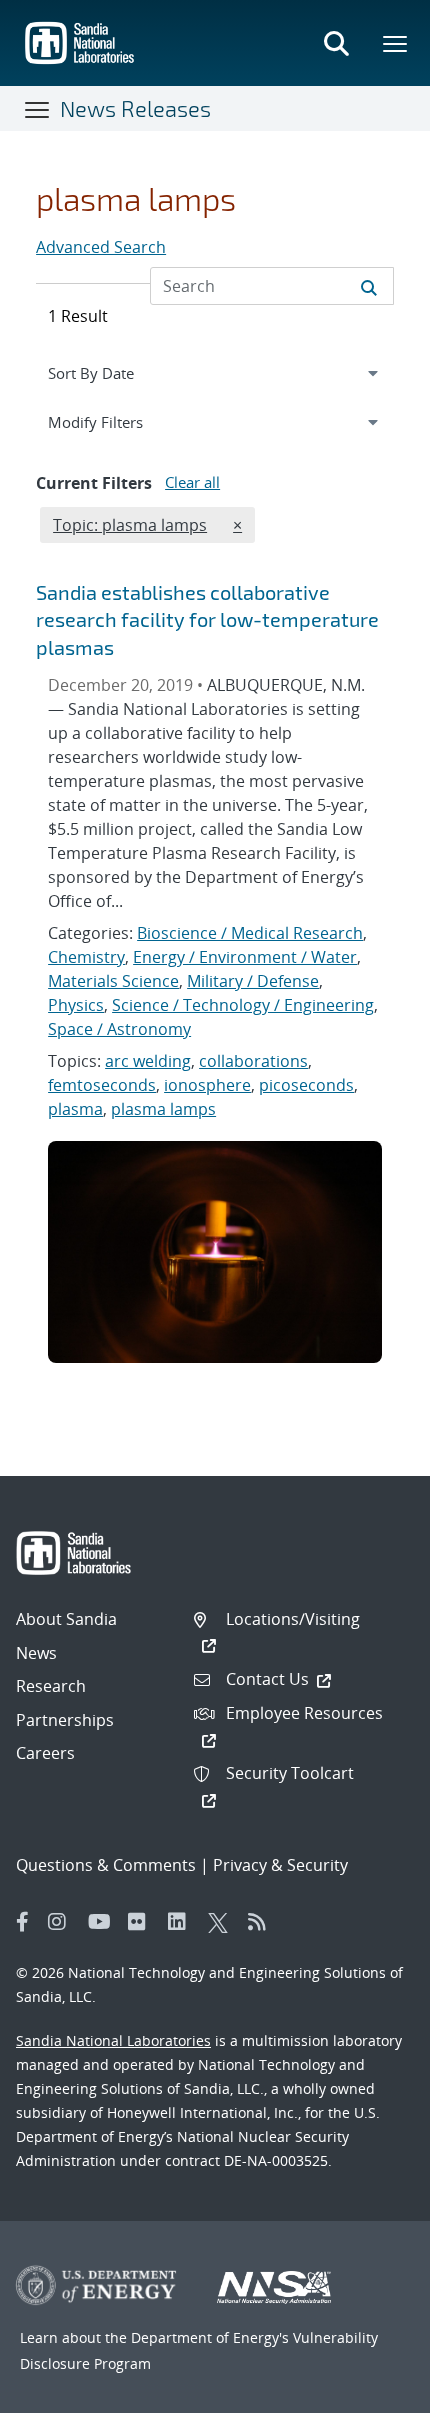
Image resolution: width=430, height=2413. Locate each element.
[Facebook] (23, 1922)
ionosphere (207, 1085)
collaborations (253, 1061)
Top (370, 2390)
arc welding (148, 1061)
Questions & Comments (106, 1865)
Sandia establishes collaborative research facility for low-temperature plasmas (207, 619)
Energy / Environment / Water (245, 957)
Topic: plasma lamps (129, 524)
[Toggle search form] (336, 43)
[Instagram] (63, 1922)
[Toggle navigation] (38, 109)
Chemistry (86, 957)
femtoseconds (102, 1085)
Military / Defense (253, 981)
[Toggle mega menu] (396, 43)
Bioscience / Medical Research (250, 933)
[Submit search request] (369, 286)
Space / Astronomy (119, 1029)
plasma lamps (163, 1109)
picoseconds (306, 1085)
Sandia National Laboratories (113, 2040)
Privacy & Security (280, 1865)
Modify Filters (119, 421)
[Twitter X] (223, 1922)
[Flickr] (143, 1922)
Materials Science (113, 981)
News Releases (135, 108)
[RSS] (263, 1922)
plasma (75, 1109)
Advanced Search (101, 247)
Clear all (192, 482)
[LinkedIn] (183, 1922)
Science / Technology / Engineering (243, 1005)
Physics (76, 1005)
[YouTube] (103, 1922)
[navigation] (215, 373)
